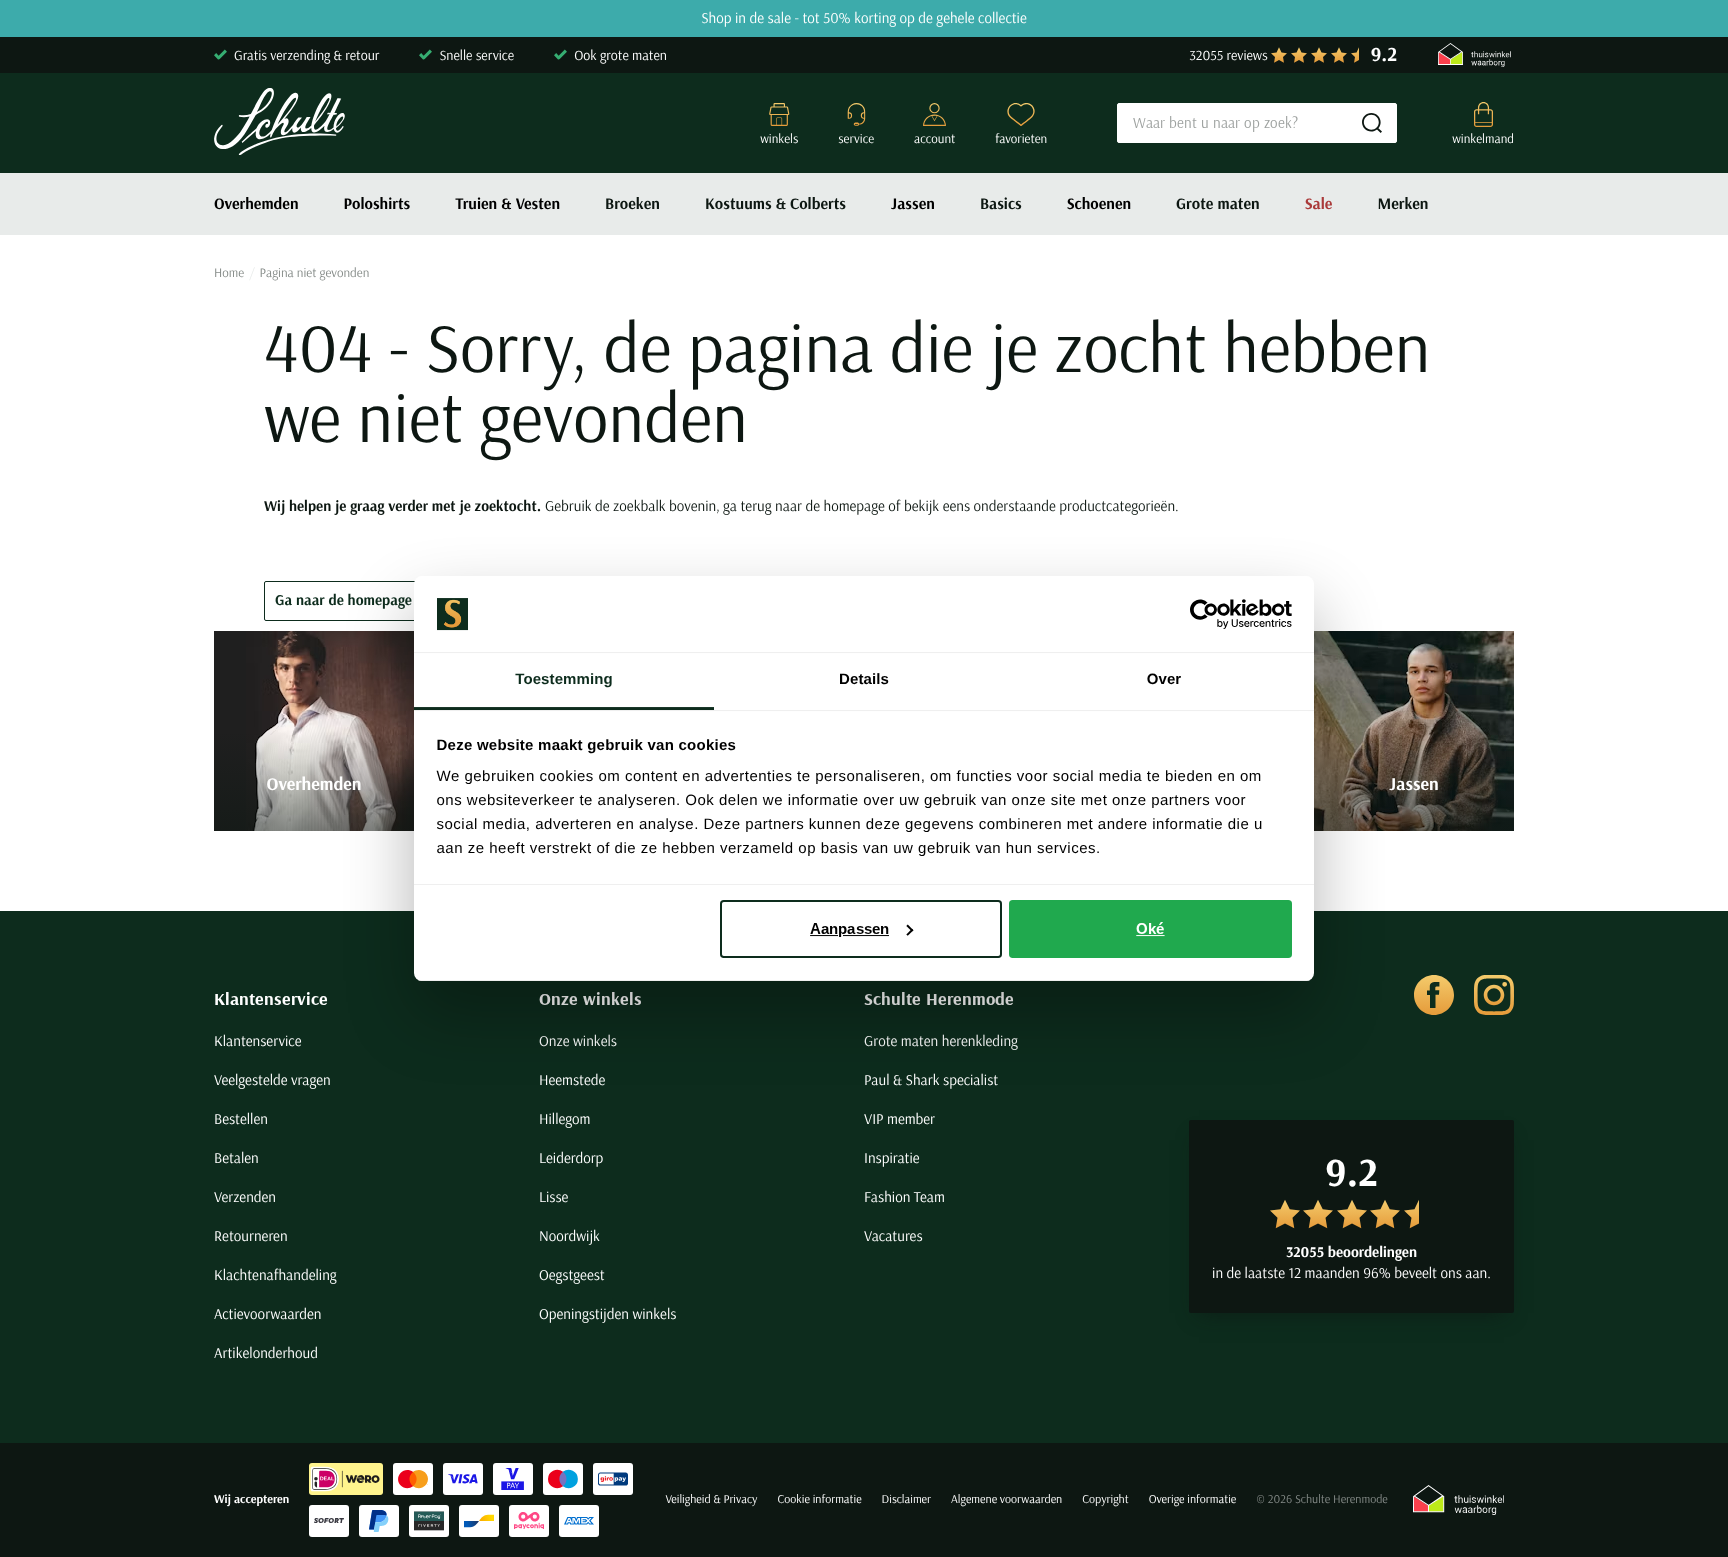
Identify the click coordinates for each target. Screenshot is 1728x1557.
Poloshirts (377, 204)
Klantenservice (271, 998)
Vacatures (893, 1235)
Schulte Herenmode (939, 998)
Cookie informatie (819, 1499)
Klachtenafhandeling (275, 1274)
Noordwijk (569, 1235)
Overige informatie (1193, 1499)
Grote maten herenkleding (941, 1040)
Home (229, 273)
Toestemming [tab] (564, 679)
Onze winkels (590, 998)
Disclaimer (906, 1499)
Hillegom (565, 1118)
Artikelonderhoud (266, 1352)
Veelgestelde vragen (272, 1079)
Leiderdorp (571, 1157)
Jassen (913, 204)
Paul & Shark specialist (931, 1079)
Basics (1001, 204)
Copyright (1105, 1499)
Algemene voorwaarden (1006, 1499)
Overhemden (256, 204)
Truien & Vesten (507, 204)
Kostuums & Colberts (775, 204)
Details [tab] (864, 679)
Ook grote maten (620, 55)
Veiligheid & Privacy (711, 1499)
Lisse (553, 1196)
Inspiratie (892, 1157)
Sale (1319, 204)
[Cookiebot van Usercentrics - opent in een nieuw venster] (1204, 614)
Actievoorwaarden (268, 1313)
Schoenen (1099, 204)
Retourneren (251, 1235)
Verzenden (245, 1196)
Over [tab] (1164, 679)
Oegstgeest (572, 1274)
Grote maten (1218, 204)
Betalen (236, 1157)
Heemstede (572, 1079)
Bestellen (241, 1118)
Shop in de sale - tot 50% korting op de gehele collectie (864, 18)
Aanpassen (849, 928)
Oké (1150, 928)
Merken (1402, 204)
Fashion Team (904, 1196)
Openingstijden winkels (607, 1313)
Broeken (632, 204)
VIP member (899, 1118)
